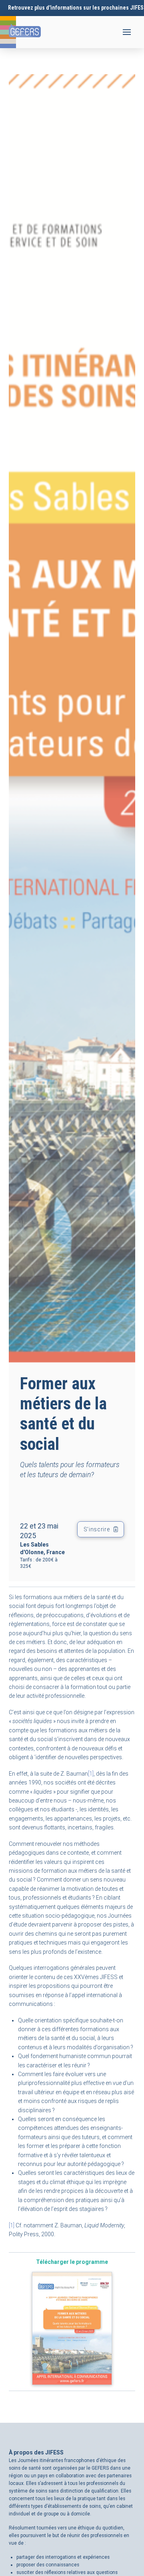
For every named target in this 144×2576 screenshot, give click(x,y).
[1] (91, 1774)
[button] (127, 32)
